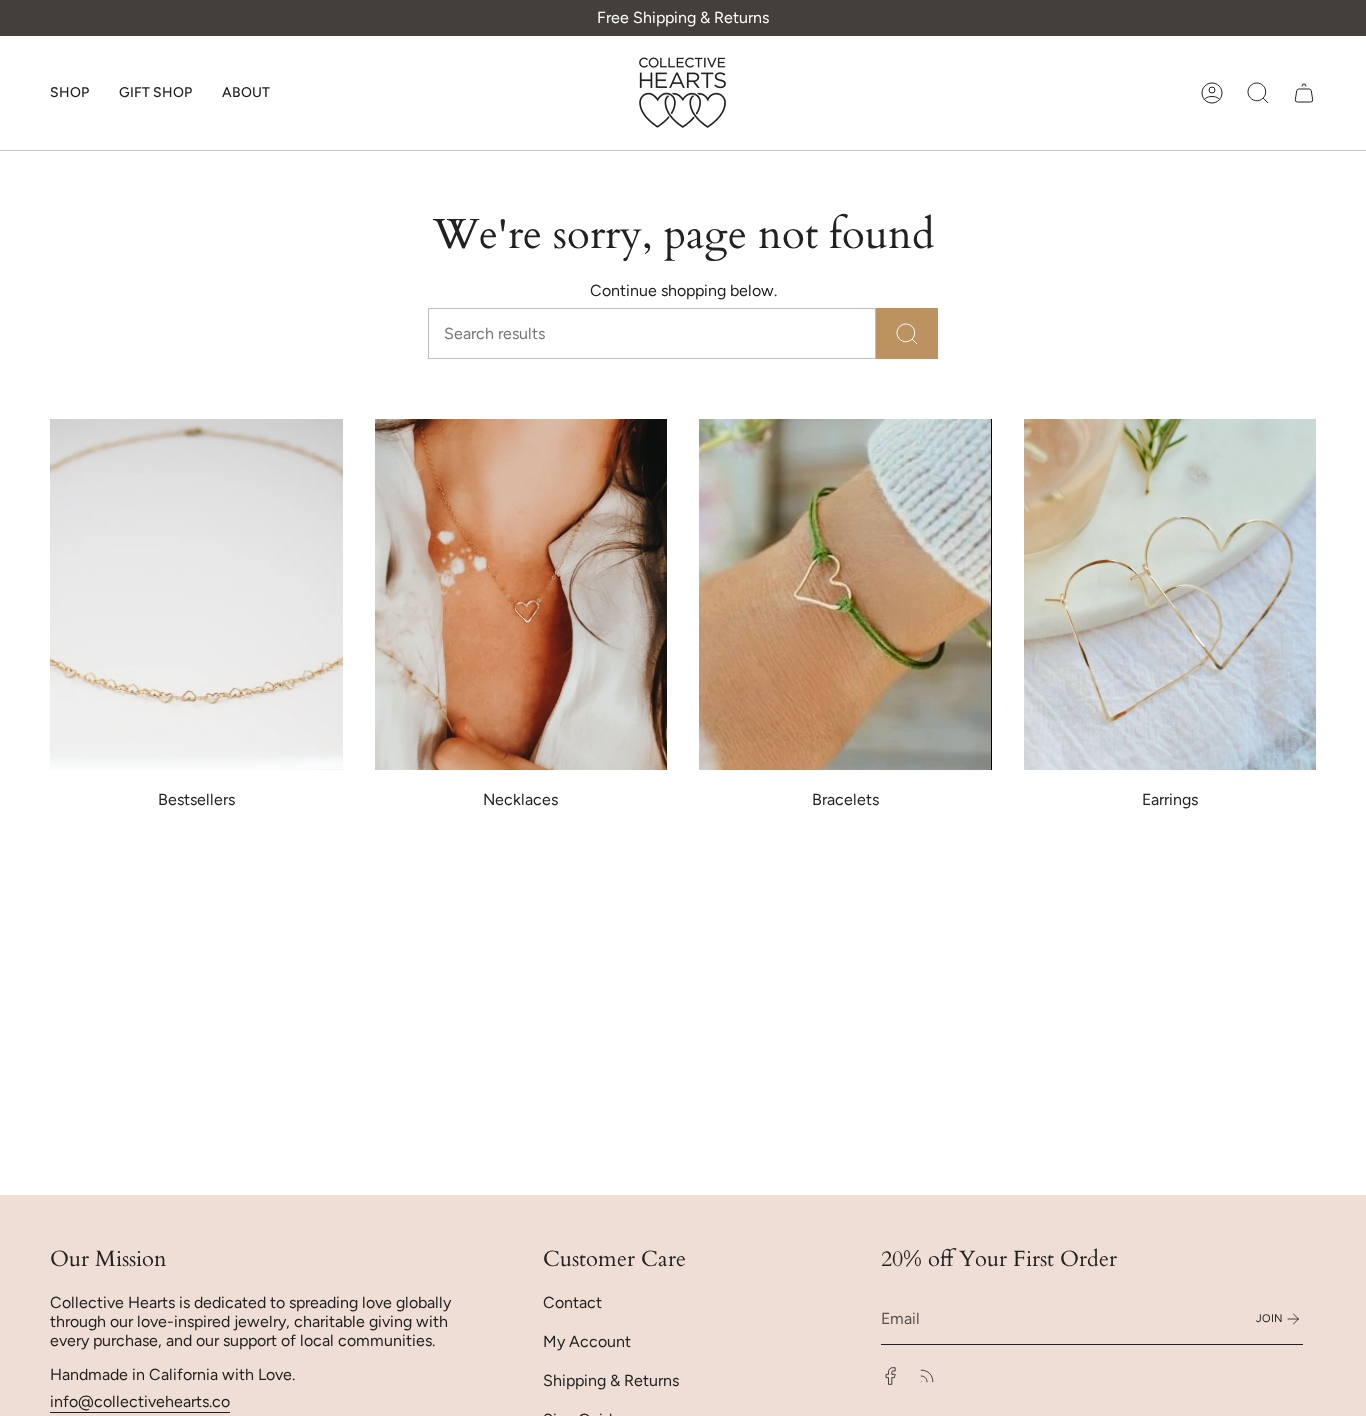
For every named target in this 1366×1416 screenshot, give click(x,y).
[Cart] (1304, 93)
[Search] (907, 333)
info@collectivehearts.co (140, 1401)
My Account (587, 1341)
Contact (572, 1302)
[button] (69, 93)
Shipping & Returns (611, 1380)
